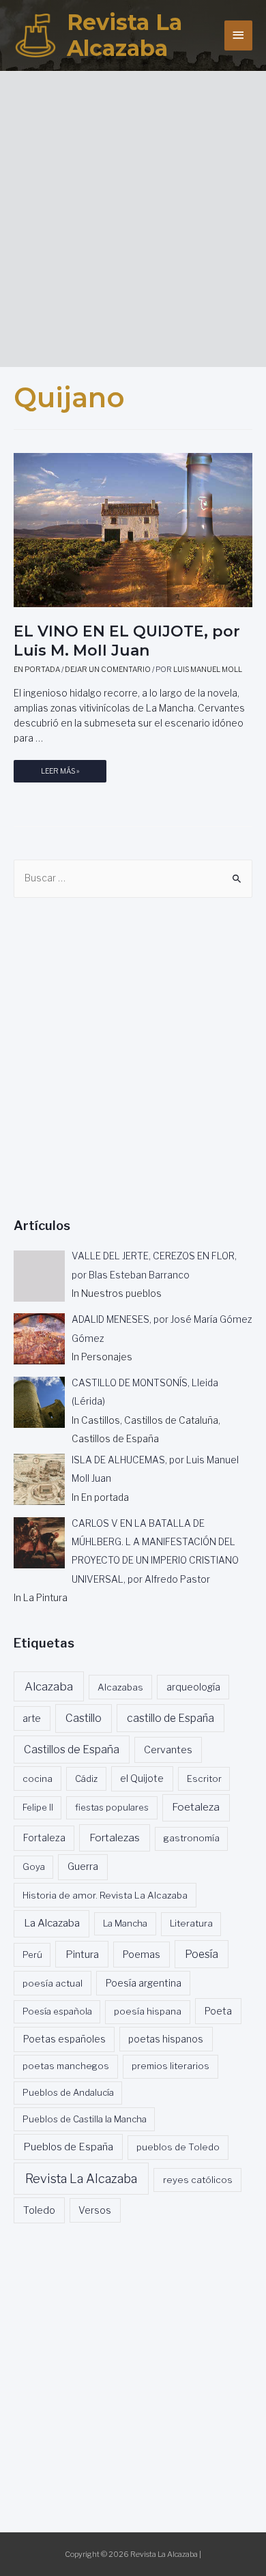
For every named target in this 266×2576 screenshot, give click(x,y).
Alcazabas (120, 1687)
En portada (37, 670)
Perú (32, 1955)
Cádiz (86, 1779)
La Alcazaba (52, 1923)
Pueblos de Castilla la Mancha (85, 2119)
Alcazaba (49, 1686)
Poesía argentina (144, 1983)
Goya (34, 1867)
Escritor (204, 1779)
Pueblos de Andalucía (68, 2092)
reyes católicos (198, 2180)
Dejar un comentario (108, 670)
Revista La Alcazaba (124, 35)
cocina (38, 1779)
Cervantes (168, 1750)
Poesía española (57, 2011)
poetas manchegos (66, 2066)
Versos (95, 2210)
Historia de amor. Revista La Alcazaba (105, 1895)
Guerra (83, 1867)
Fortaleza (44, 1838)
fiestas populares (112, 1807)
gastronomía (192, 1838)
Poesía (202, 1954)
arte (32, 1718)
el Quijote (142, 1779)
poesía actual (53, 1983)
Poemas (142, 1955)
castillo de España (171, 1718)
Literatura (191, 1923)
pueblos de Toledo (178, 2147)
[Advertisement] (133, 214)
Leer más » (60, 775)
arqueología (193, 1687)
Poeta (218, 2011)
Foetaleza (196, 1807)
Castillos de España (72, 1750)
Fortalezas (115, 1838)
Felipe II (38, 1807)
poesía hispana (148, 2011)
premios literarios (171, 2066)
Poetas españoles (64, 2039)
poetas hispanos (166, 2039)
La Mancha (125, 1923)
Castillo (84, 1718)
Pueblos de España (68, 2147)
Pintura (82, 1955)
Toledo (39, 2210)
